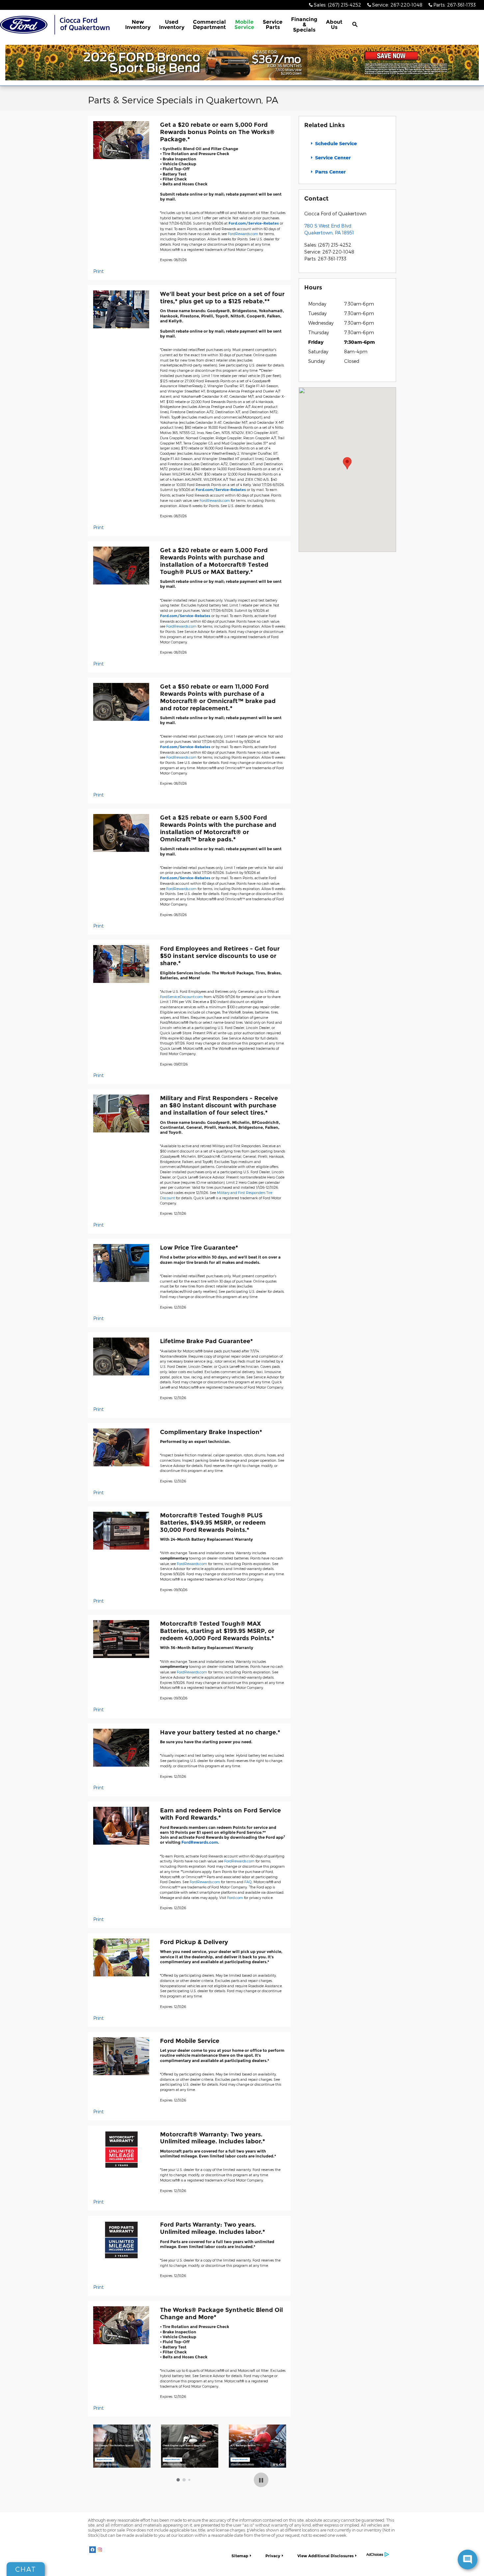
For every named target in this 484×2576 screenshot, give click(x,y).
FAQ (248, 1882)
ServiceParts (273, 25)
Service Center (332, 158)
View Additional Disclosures (325, 2556)
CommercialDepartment (209, 25)
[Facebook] (93, 2550)
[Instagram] (100, 2550)
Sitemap (240, 2556)
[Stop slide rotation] (261, 2480)
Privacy (273, 2556)
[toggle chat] (468, 2560)
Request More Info (104, 2460)
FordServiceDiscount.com (181, 997)
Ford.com (235, 1898)
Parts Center (330, 172)
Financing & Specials (304, 25)
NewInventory (138, 25)
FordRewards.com (243, 234)
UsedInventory (172, 25)
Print (98, 271)
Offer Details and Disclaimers (107, 2465)
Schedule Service (335, 143)
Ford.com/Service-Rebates (254, 223)
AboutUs (334, 25)
